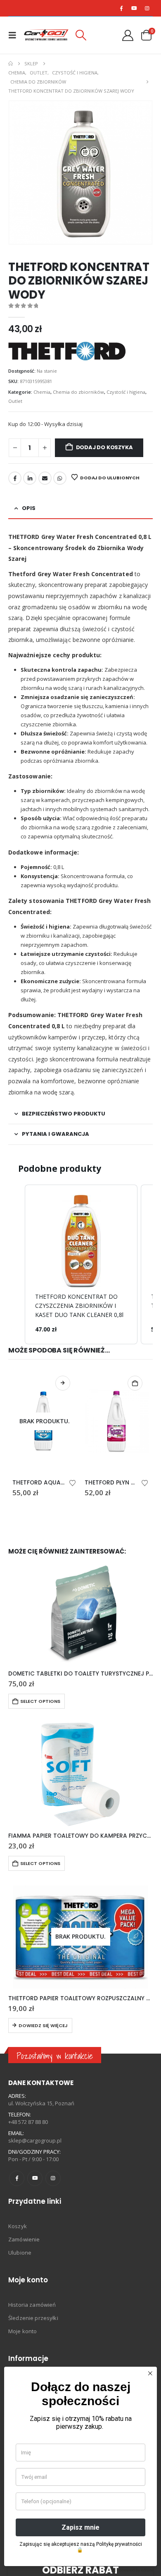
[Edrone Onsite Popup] (80, 1288)
